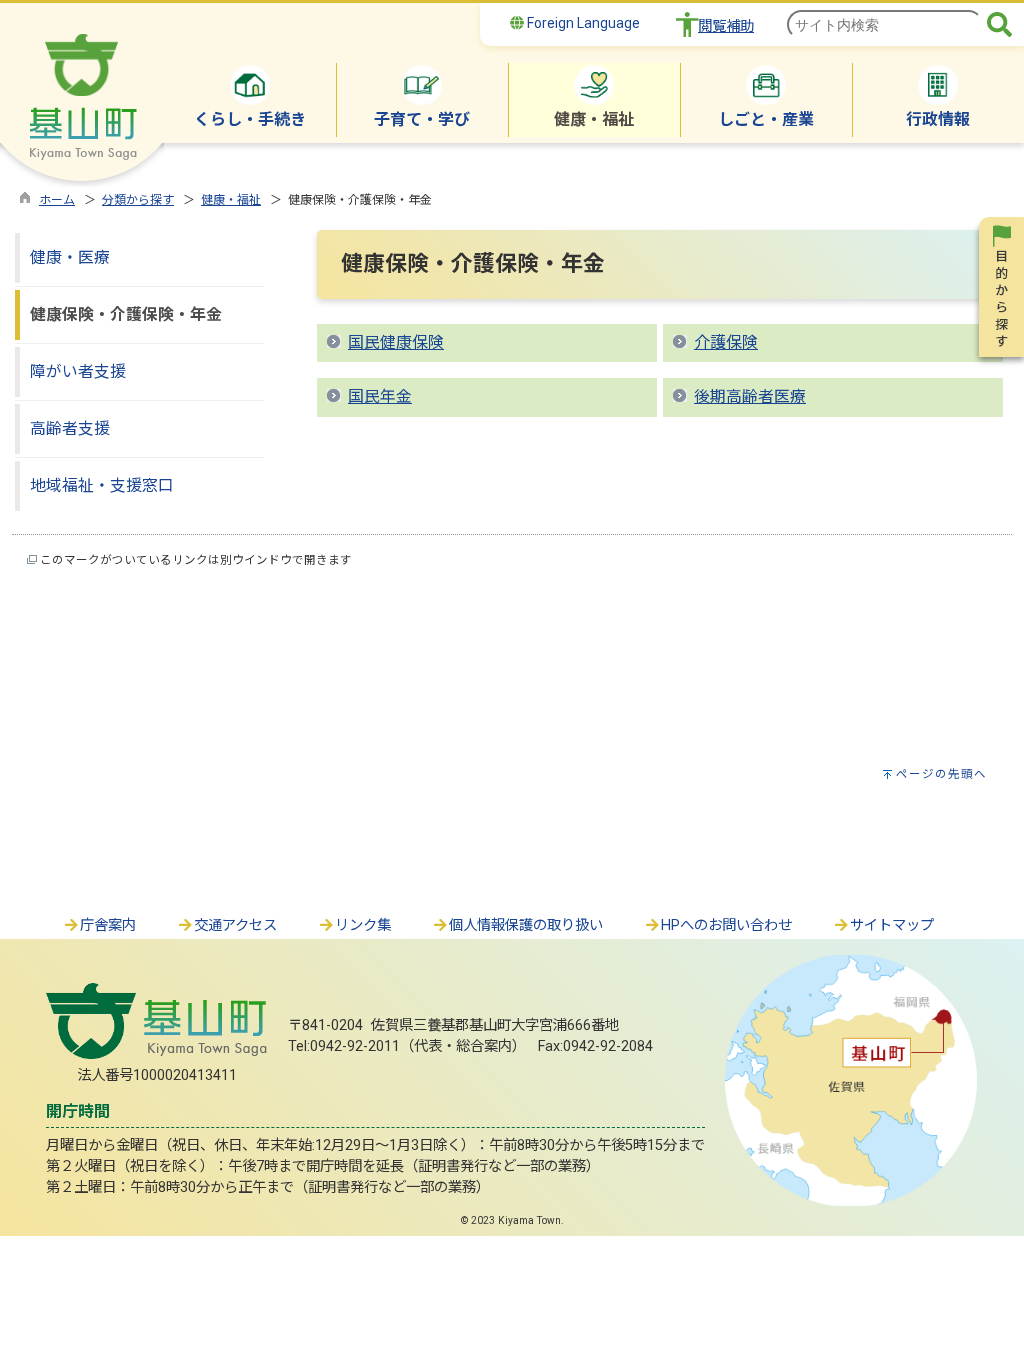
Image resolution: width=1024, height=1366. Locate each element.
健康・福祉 (231, 200)
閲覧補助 (726, 26)
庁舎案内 (108, 925)
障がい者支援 (78, 371)
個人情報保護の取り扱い (526, 925)
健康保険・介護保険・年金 (126, 314)
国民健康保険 (396, 342)
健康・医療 (70, 257)
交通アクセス (235, 925)
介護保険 (726, 342)
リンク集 (363, 925)
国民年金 (380, 396)
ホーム (57, 200)
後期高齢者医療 (750, 396)
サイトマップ (892, 925)
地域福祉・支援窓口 (102, 485)
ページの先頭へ (941, 774)
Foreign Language (582, 23)
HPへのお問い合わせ (726, 925)
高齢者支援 (70, 428)
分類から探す (138, 200)
